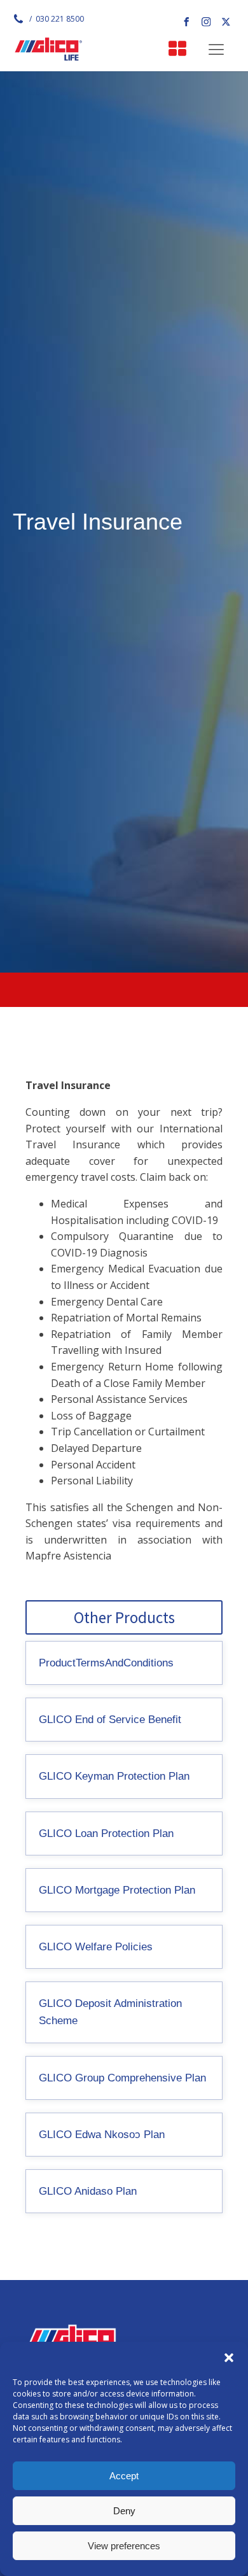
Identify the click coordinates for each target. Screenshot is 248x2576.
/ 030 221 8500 (56, 19)
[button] (229, 2358)
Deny (124, 2511)
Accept (124, 2476)
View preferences (124, 2546)
